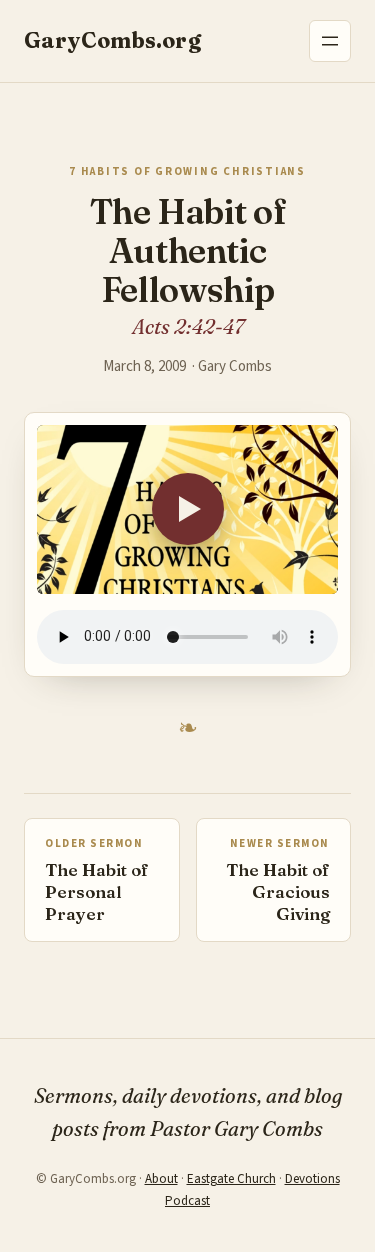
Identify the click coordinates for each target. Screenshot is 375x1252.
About (161, 1179)
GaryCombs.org (112, 40)
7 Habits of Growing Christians (187, 171)
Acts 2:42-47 (188, 326)
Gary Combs (235, 366)
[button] (187, 509)
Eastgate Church (231, 1179)
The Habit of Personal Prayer (97, 891)
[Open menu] (330, 41)
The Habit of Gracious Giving (278, 891)
